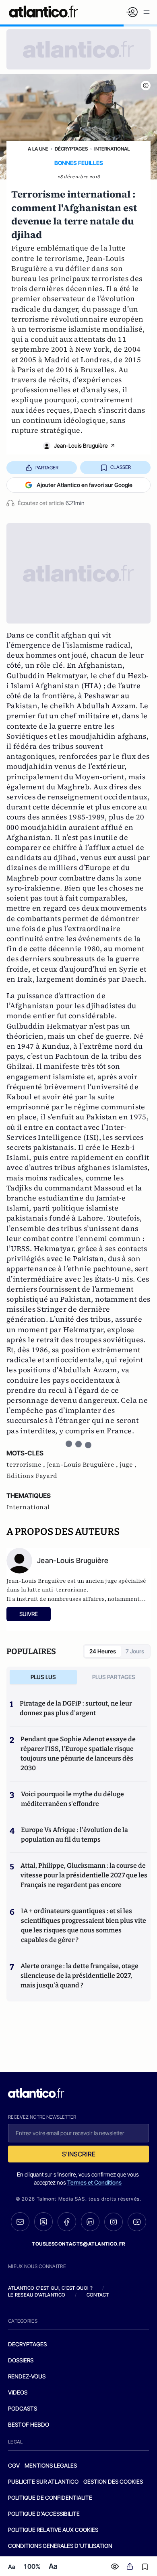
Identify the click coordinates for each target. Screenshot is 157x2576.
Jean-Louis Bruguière (81, 445)
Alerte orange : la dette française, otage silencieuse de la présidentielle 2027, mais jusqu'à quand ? (80, 1976)
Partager (47, 468)
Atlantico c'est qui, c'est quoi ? (50, 2288)
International (112, 149)
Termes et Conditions (94, 2182)
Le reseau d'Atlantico (37, 2295)
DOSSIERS (21, 2360)
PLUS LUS (43, 1677)
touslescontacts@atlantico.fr (78, 2244)
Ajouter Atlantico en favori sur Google (85, 485)
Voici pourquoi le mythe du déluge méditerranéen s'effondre (72, 1799)
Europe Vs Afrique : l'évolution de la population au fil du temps (74, 1835)
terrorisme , (27, 1465)
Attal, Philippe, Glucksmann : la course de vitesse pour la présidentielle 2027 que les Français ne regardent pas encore (84, 1875)
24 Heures (103, 1651)
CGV (14, 2465)
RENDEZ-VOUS (27, 2376)
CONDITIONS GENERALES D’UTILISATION (60, 2546)
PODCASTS (23, 2408)
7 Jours (135, 1651)
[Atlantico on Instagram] (114, 2222)
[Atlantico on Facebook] (67, 2222)
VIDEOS (18, 2392)
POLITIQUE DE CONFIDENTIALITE (50, 2498)
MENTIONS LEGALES (51, 2465)
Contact (98, 2295)
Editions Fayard (32, 1476)
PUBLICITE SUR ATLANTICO (43, 2481)
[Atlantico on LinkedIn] (90, 2222)
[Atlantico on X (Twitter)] (43, 2222)
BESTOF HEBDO (29, 2424)
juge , (128, 1465)
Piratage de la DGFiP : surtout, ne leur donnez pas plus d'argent (76, 1708)
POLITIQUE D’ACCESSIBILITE (44, 2514)
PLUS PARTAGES (114, 1677)
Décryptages (71, 149)
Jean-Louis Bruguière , (83, 1465)
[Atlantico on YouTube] (137, 2222)
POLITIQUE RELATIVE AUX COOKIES (53, 2530)
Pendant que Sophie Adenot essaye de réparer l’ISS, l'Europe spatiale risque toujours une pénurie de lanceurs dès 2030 (78, 1754)
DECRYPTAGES (27, 2344)
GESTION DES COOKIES (113, 2481)
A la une (38, 149)
